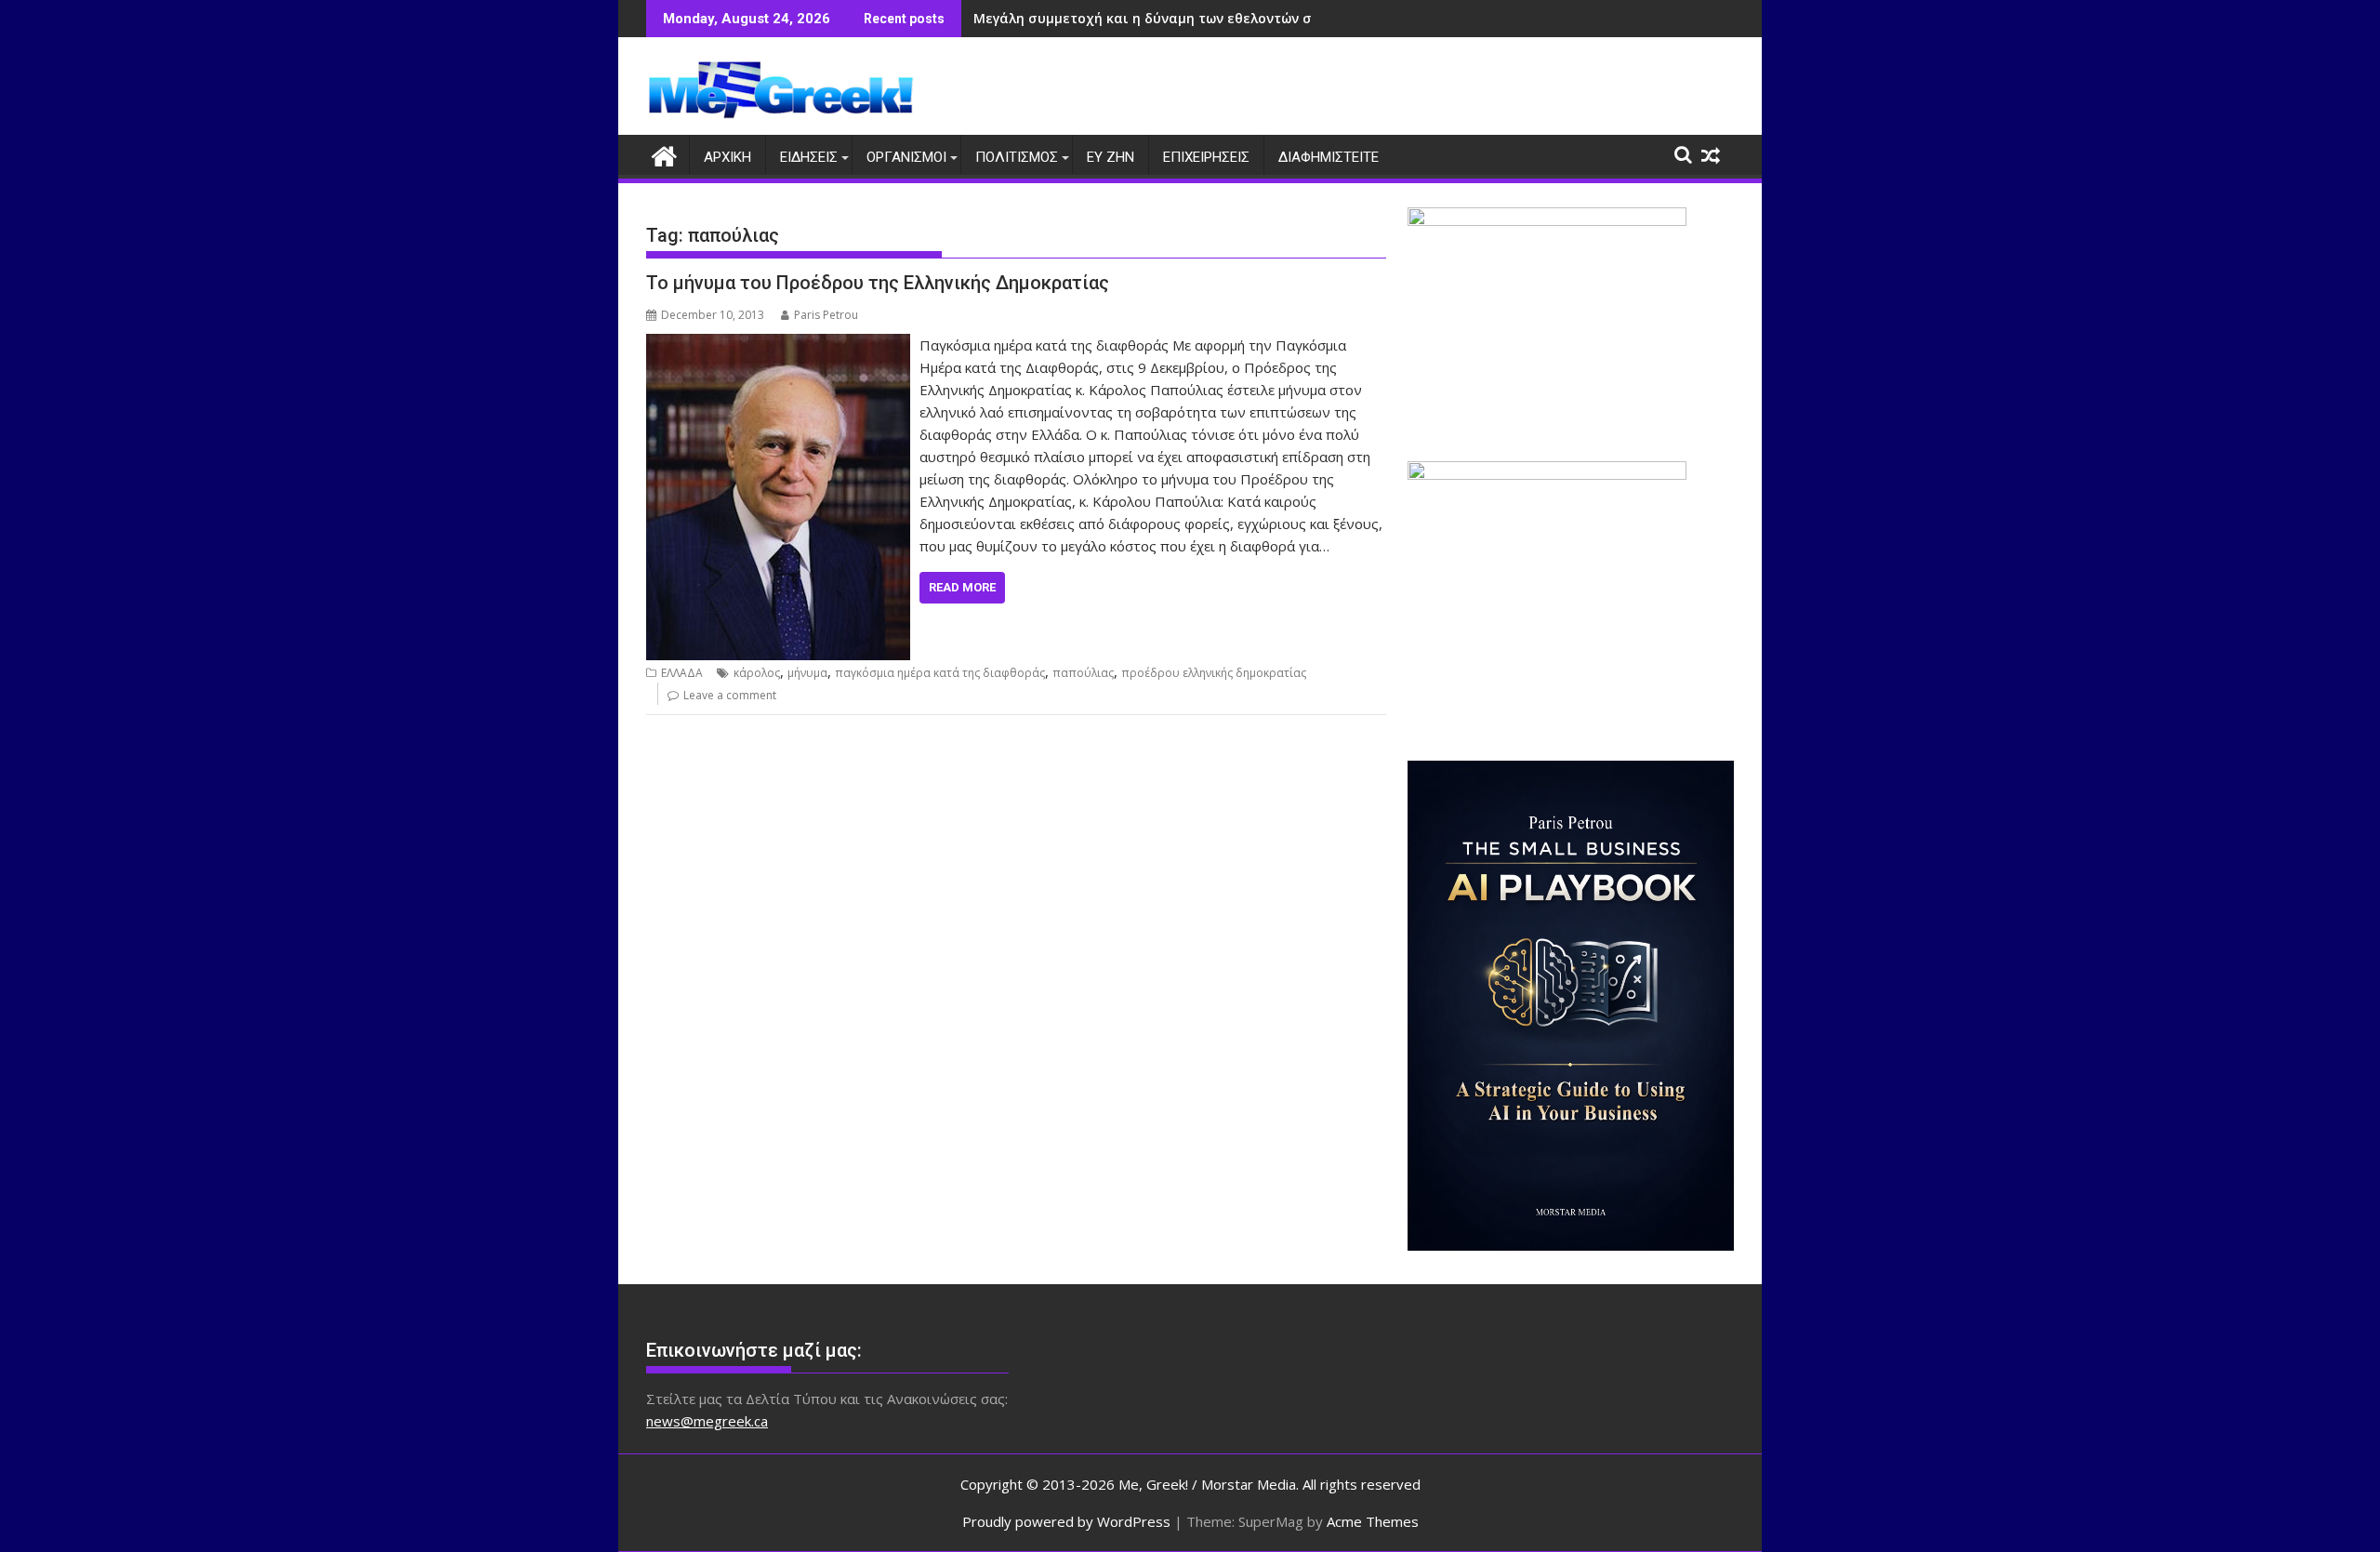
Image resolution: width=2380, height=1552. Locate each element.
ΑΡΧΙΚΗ (727, 157)
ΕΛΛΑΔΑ (682, 673)
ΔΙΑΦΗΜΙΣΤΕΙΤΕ (1329, 157)
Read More (962, 587)
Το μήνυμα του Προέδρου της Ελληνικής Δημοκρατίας (878, 283)
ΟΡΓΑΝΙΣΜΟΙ (906, 157)
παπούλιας (1083, 673)
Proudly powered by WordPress (1066, 1521)
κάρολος (757, 673)
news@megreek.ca (707, 1421)
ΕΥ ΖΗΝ (1111, 157)
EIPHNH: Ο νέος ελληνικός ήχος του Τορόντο (1121, 18)
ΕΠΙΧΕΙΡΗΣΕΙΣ (1206, 157)
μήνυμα (807, 673)
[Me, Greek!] (664, 154)
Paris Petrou (826, 315)
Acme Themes (1373, 1521)
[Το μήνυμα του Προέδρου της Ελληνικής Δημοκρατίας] (778, 345)
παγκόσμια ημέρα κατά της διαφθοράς (940, 673)
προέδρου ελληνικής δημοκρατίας (1214, 673)
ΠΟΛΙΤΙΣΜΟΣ (1017, 157)
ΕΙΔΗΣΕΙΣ (809, 157)
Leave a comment (730, 695)
